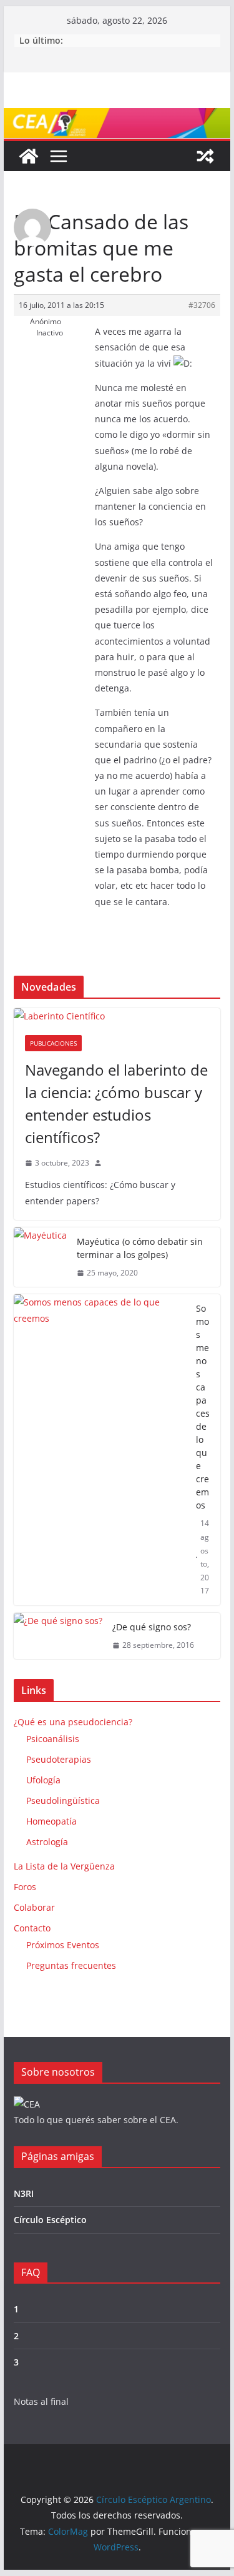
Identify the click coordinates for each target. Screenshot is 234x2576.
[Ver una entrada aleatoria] (205, 156)
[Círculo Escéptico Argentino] (29, 156)
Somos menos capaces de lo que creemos (203, 1407)
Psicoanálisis (53, 1739)
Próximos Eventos (63, 1945)
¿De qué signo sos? (152, 1627)
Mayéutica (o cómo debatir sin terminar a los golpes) (140, 1248)
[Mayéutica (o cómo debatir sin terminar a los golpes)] (40, 1257)
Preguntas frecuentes (71, 1965)
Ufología (43, 1780)
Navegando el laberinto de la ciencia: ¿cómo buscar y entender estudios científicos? (116, 1103)
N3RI (24, 2193)
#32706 (202, 305)
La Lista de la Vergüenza (64, 1866)
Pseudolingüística (63, 1801)
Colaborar (34, 1907)
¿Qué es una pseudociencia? (73, 1722)
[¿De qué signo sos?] (58, 1636)
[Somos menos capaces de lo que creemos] (100, 1450)
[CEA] (27, 2104)
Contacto (32, 1928)
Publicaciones (53, 1043)
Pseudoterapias (59, 1759)
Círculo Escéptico (50, 2220)
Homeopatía (51, 1821)
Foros (25, 1887)
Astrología (47, 1842)
